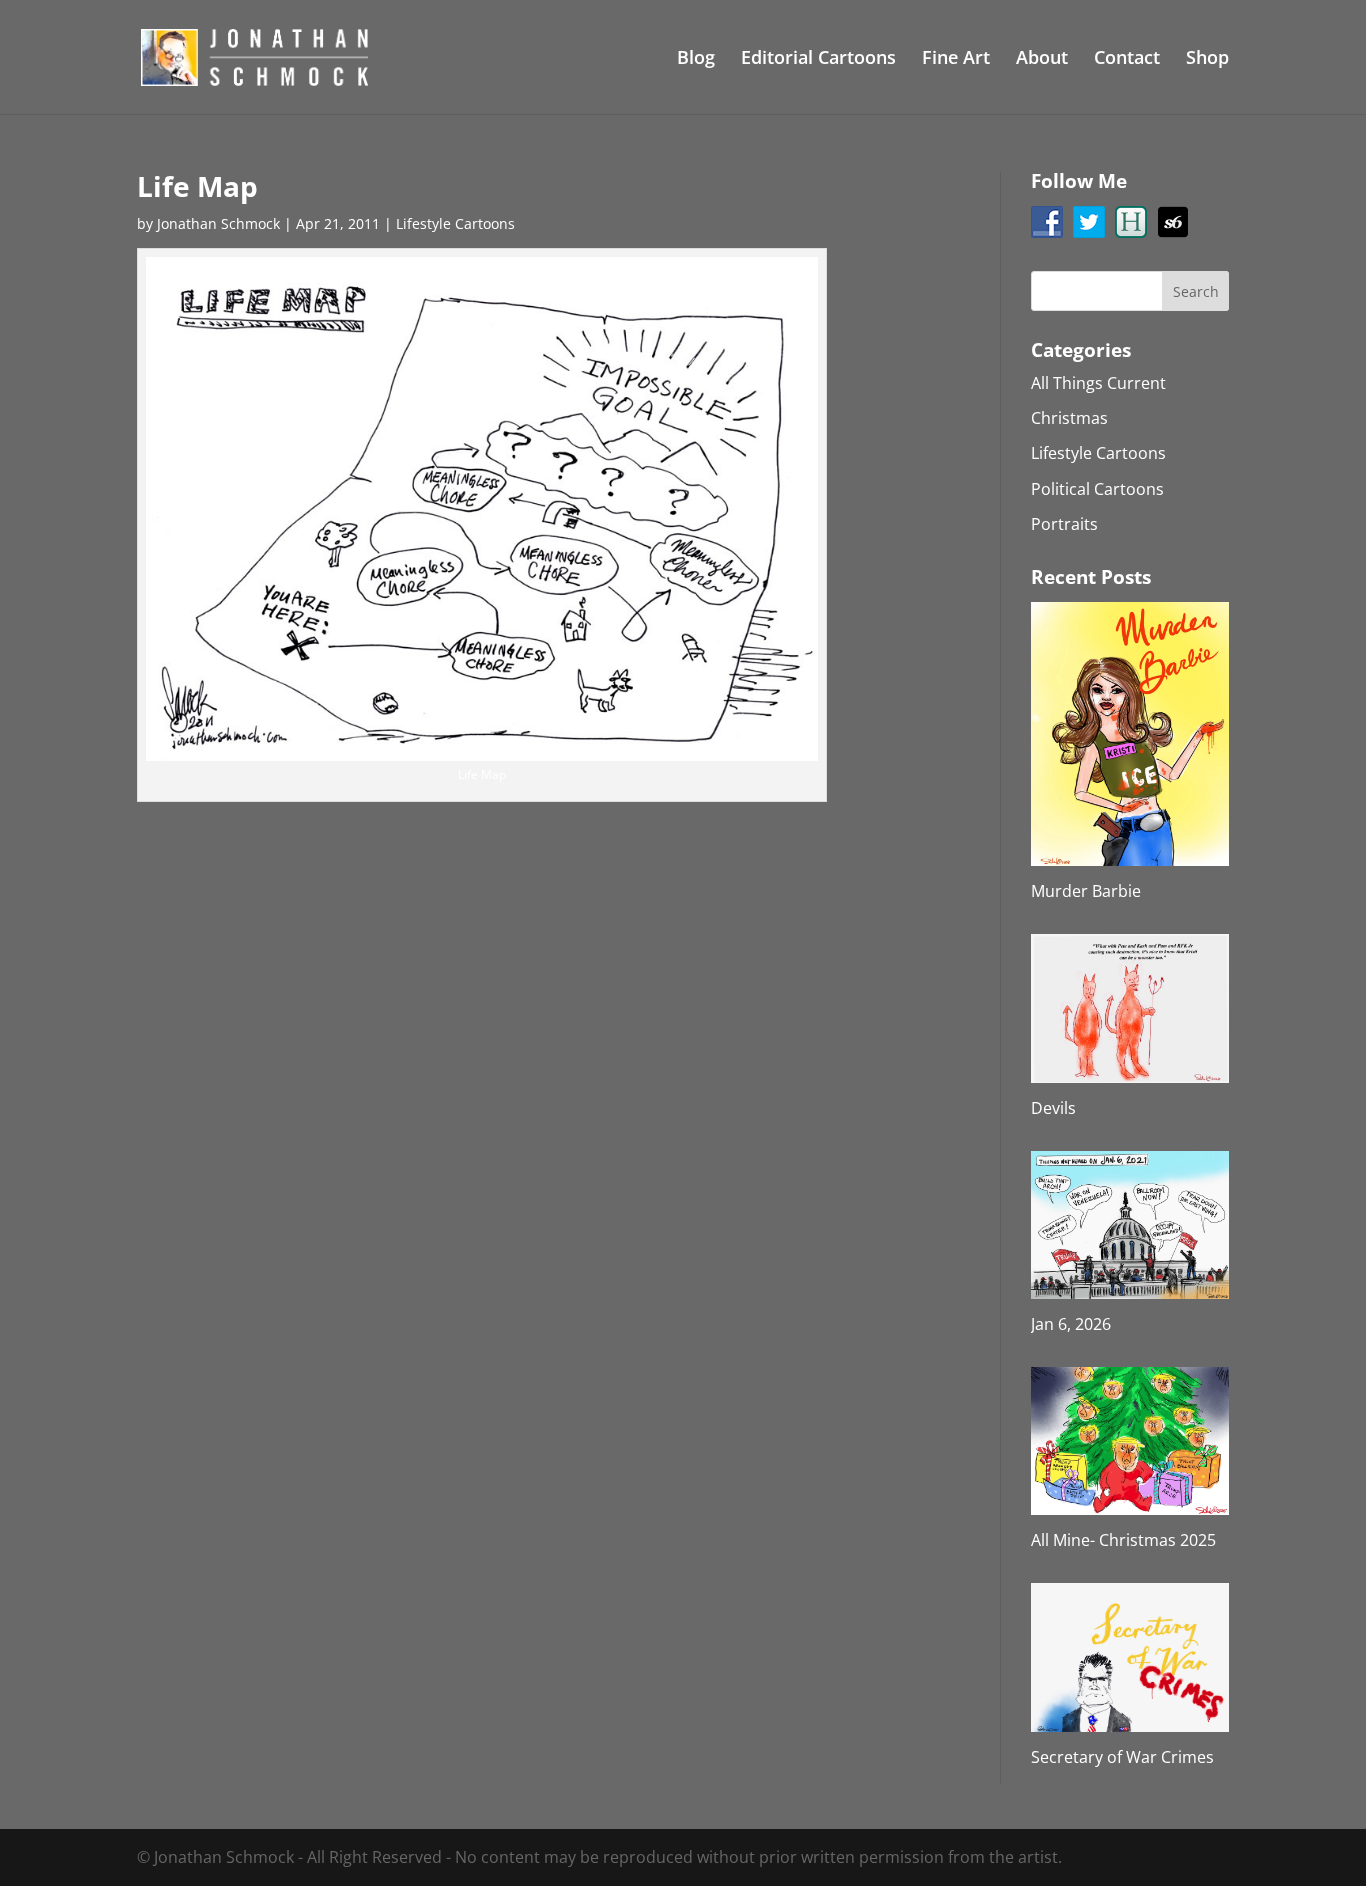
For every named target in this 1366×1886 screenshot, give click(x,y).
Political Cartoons (1097, 489)
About (1042, 59)
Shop (1207, 59)
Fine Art (956, 59)
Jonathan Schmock (218, 223)
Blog (696, 59)
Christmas (1069, 418)
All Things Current (1098, 383)
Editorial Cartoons (818, 59)
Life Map (197, 186)
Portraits (1064, 524)
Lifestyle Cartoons (455, 223)
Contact (1127, 59)
